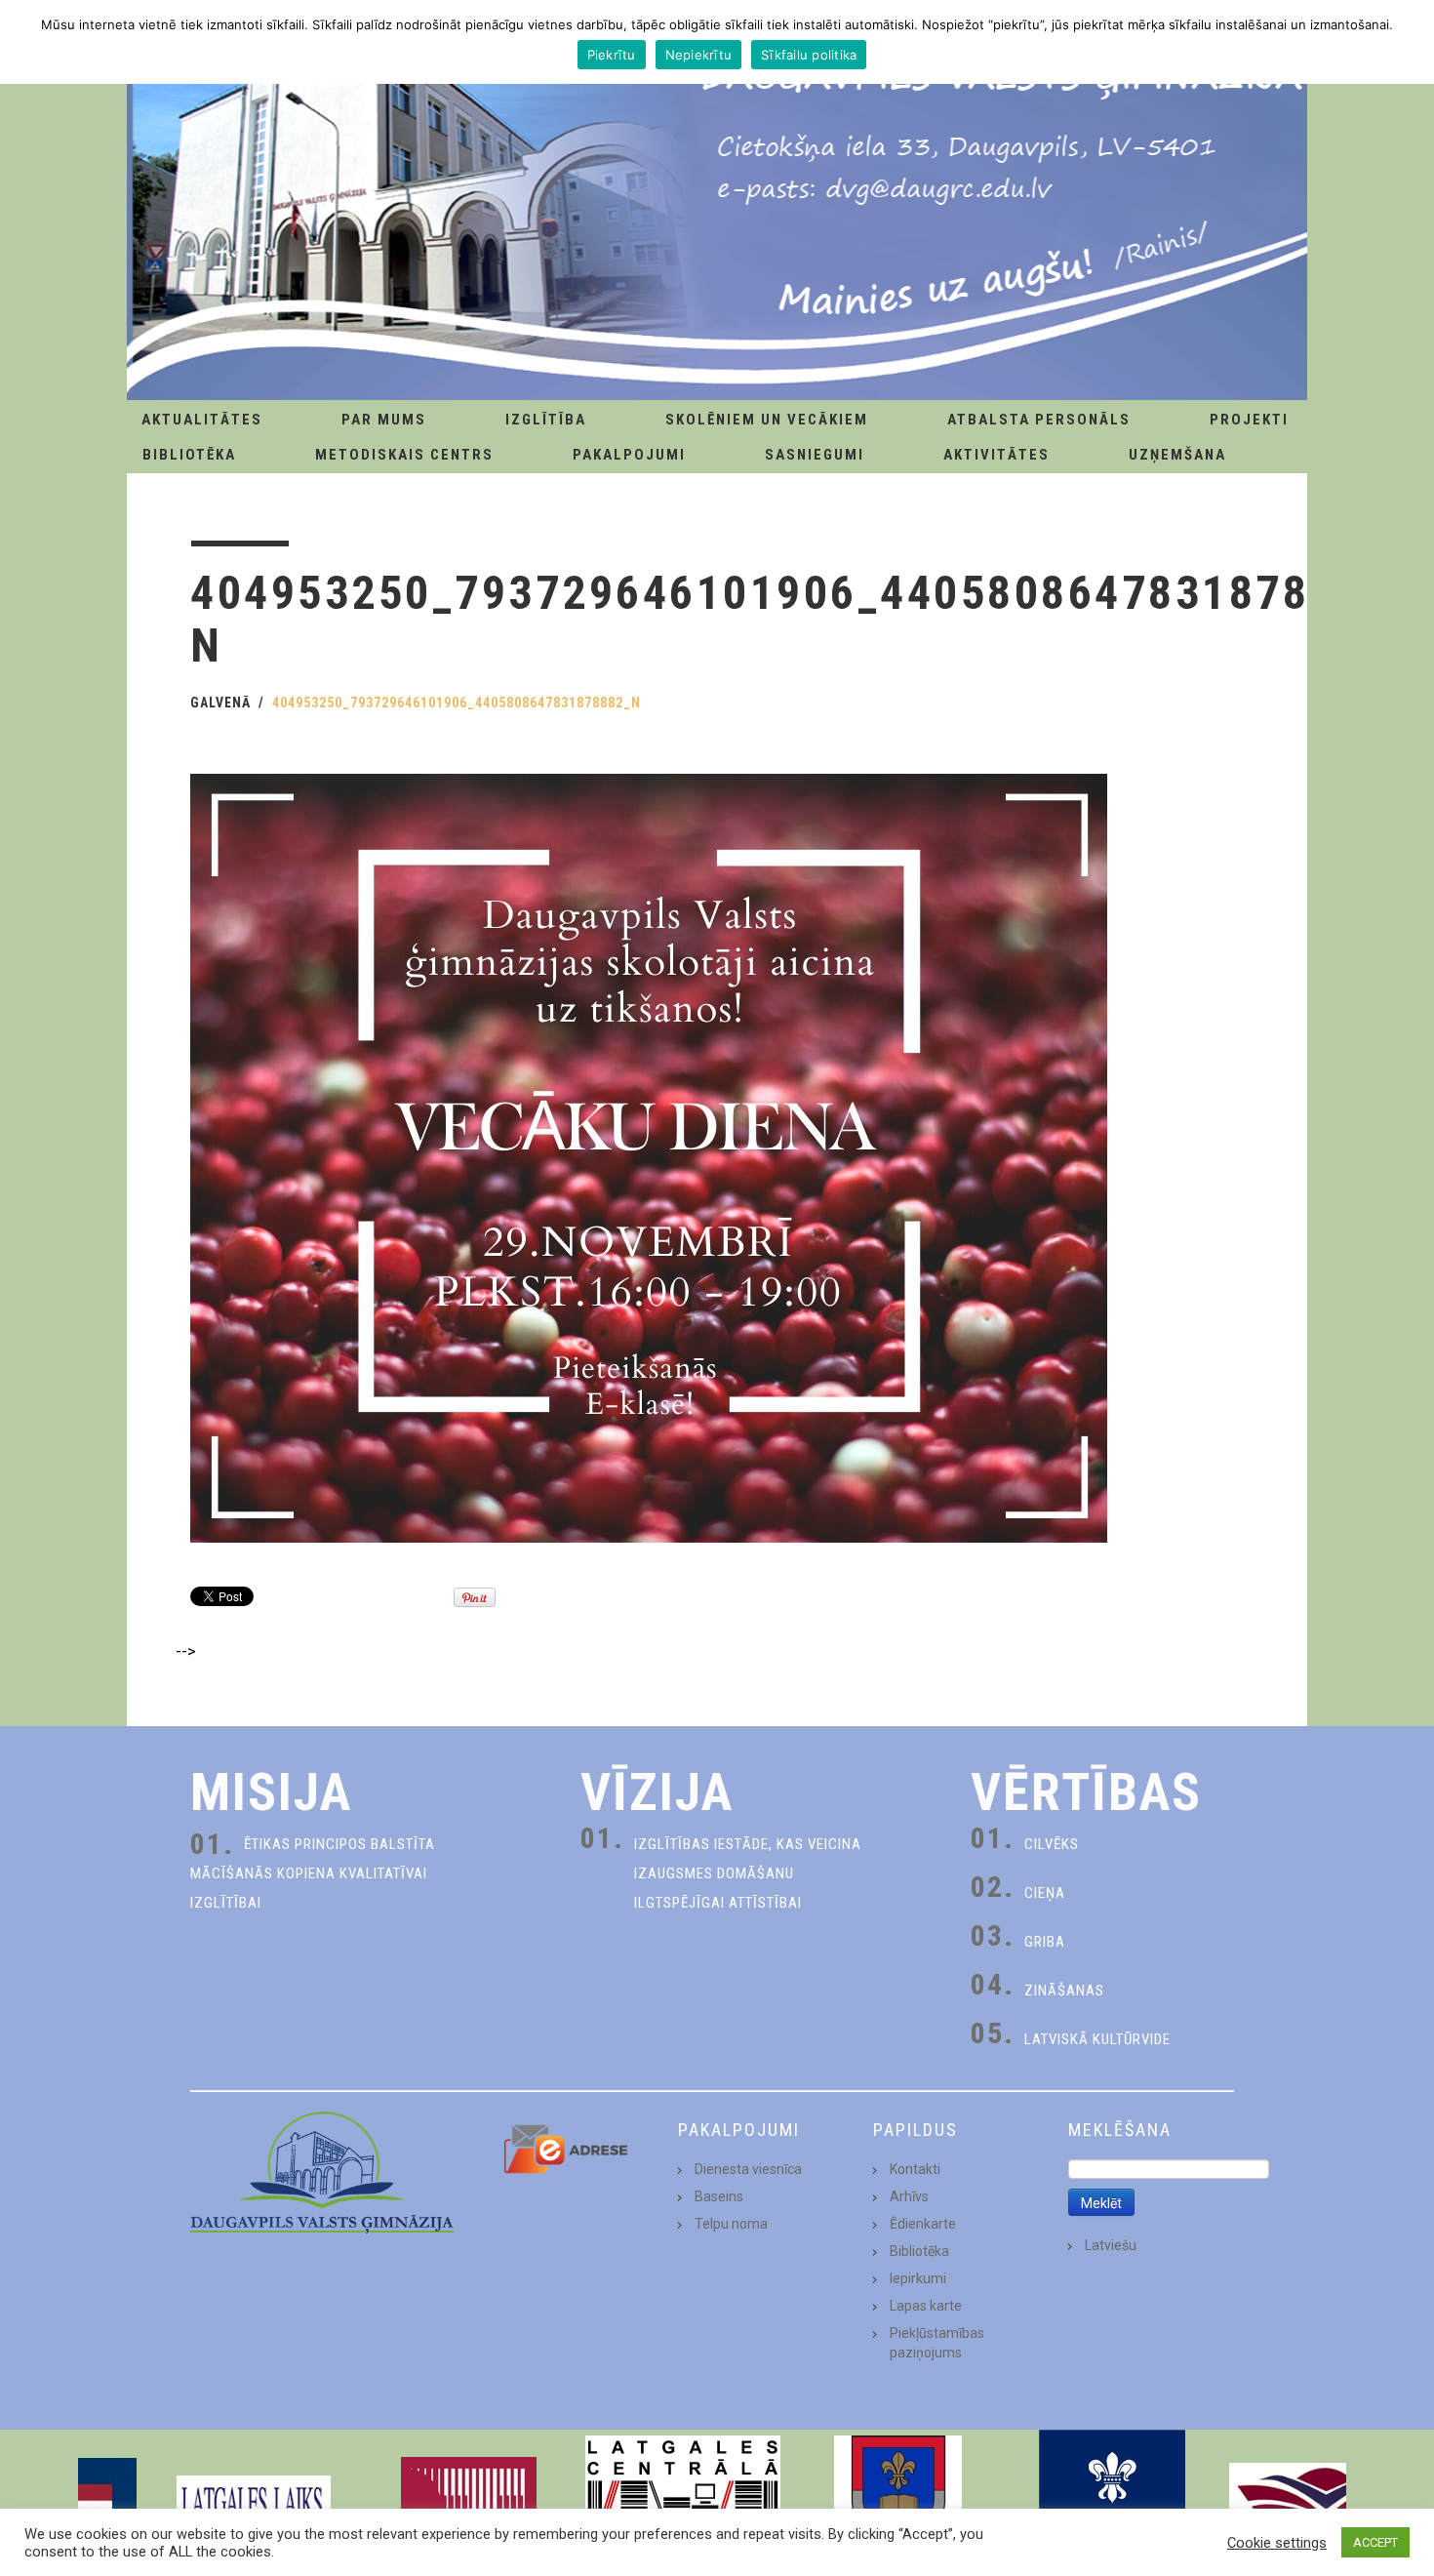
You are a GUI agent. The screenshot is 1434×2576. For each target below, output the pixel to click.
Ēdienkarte (923, 2224)
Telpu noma (731, 2224)
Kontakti (915, 2169)
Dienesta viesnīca (748, 2169)
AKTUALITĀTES (202, 420)
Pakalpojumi (629, 455)
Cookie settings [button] (1277, 2543)
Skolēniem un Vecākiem (767, 420)
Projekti (1249, 420)
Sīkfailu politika (809, 55)
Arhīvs (909, 2196)
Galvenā (220, 703)
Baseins (719, 2196)
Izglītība (546, 420)
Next (1326, 2503)
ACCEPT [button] (1375, 2542)
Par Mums (384, 420)
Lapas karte (926, 2306)
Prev (108, 2503)
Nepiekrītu (699, 55)
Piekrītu (612, 55)
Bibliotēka (189, 455)
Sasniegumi (815, 455)
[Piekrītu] (1410, 42)
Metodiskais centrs (404, 455)
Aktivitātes (996, 455)
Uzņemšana (1177, 455)
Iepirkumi (918, 2278)
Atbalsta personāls (1039, 420)
